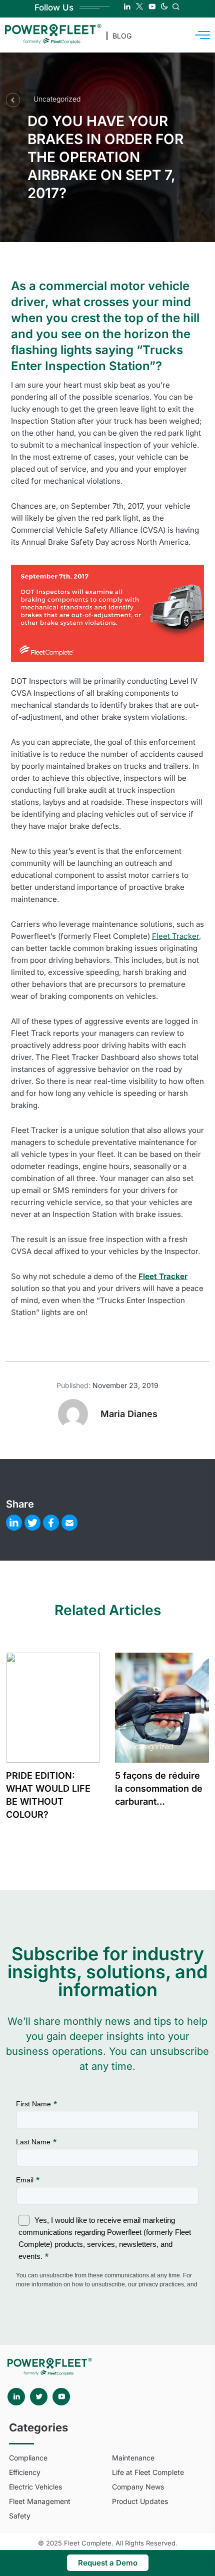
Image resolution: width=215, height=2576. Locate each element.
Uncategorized (57, 99)
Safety (20, 2516)
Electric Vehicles (35, 2487)
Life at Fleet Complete (148, 2472)
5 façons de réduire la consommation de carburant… (159, 1788)
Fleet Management (40, 2501)
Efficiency (25, 2472)
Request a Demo (108, 2563)
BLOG (122, 36)
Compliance (28, 2458)
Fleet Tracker (175, 936)
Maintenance (133, 2458)
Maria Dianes (129, 1414)
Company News (138, 2487)
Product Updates (140, 2501)
